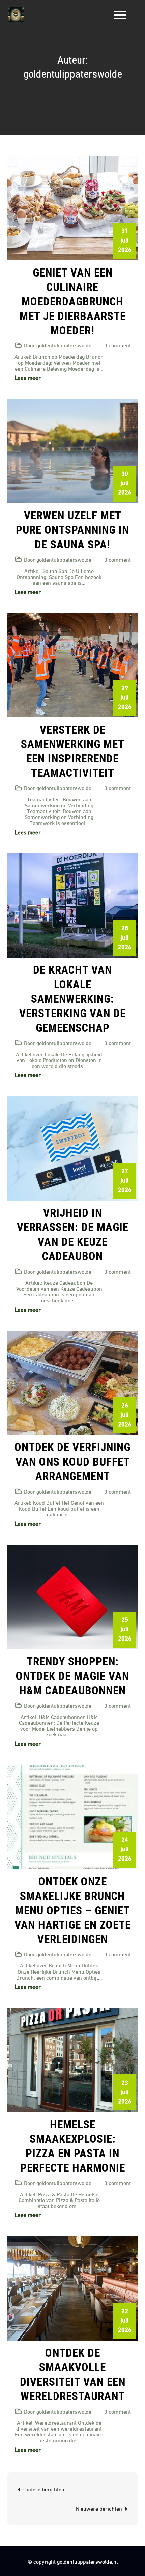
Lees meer (28, 377)
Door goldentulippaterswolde (58, 345)
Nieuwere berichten (99, 2508)
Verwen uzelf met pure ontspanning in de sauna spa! (72, 530)
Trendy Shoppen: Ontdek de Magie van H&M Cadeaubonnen (72, 1676)
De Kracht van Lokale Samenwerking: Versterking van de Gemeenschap (72, 999)
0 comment (118, 345)
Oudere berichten (44, 2489)
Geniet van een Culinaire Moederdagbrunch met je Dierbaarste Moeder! (73, 302)
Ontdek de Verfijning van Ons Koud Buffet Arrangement (72, 1462)
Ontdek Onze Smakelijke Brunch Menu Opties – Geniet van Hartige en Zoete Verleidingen (73, 1910)
